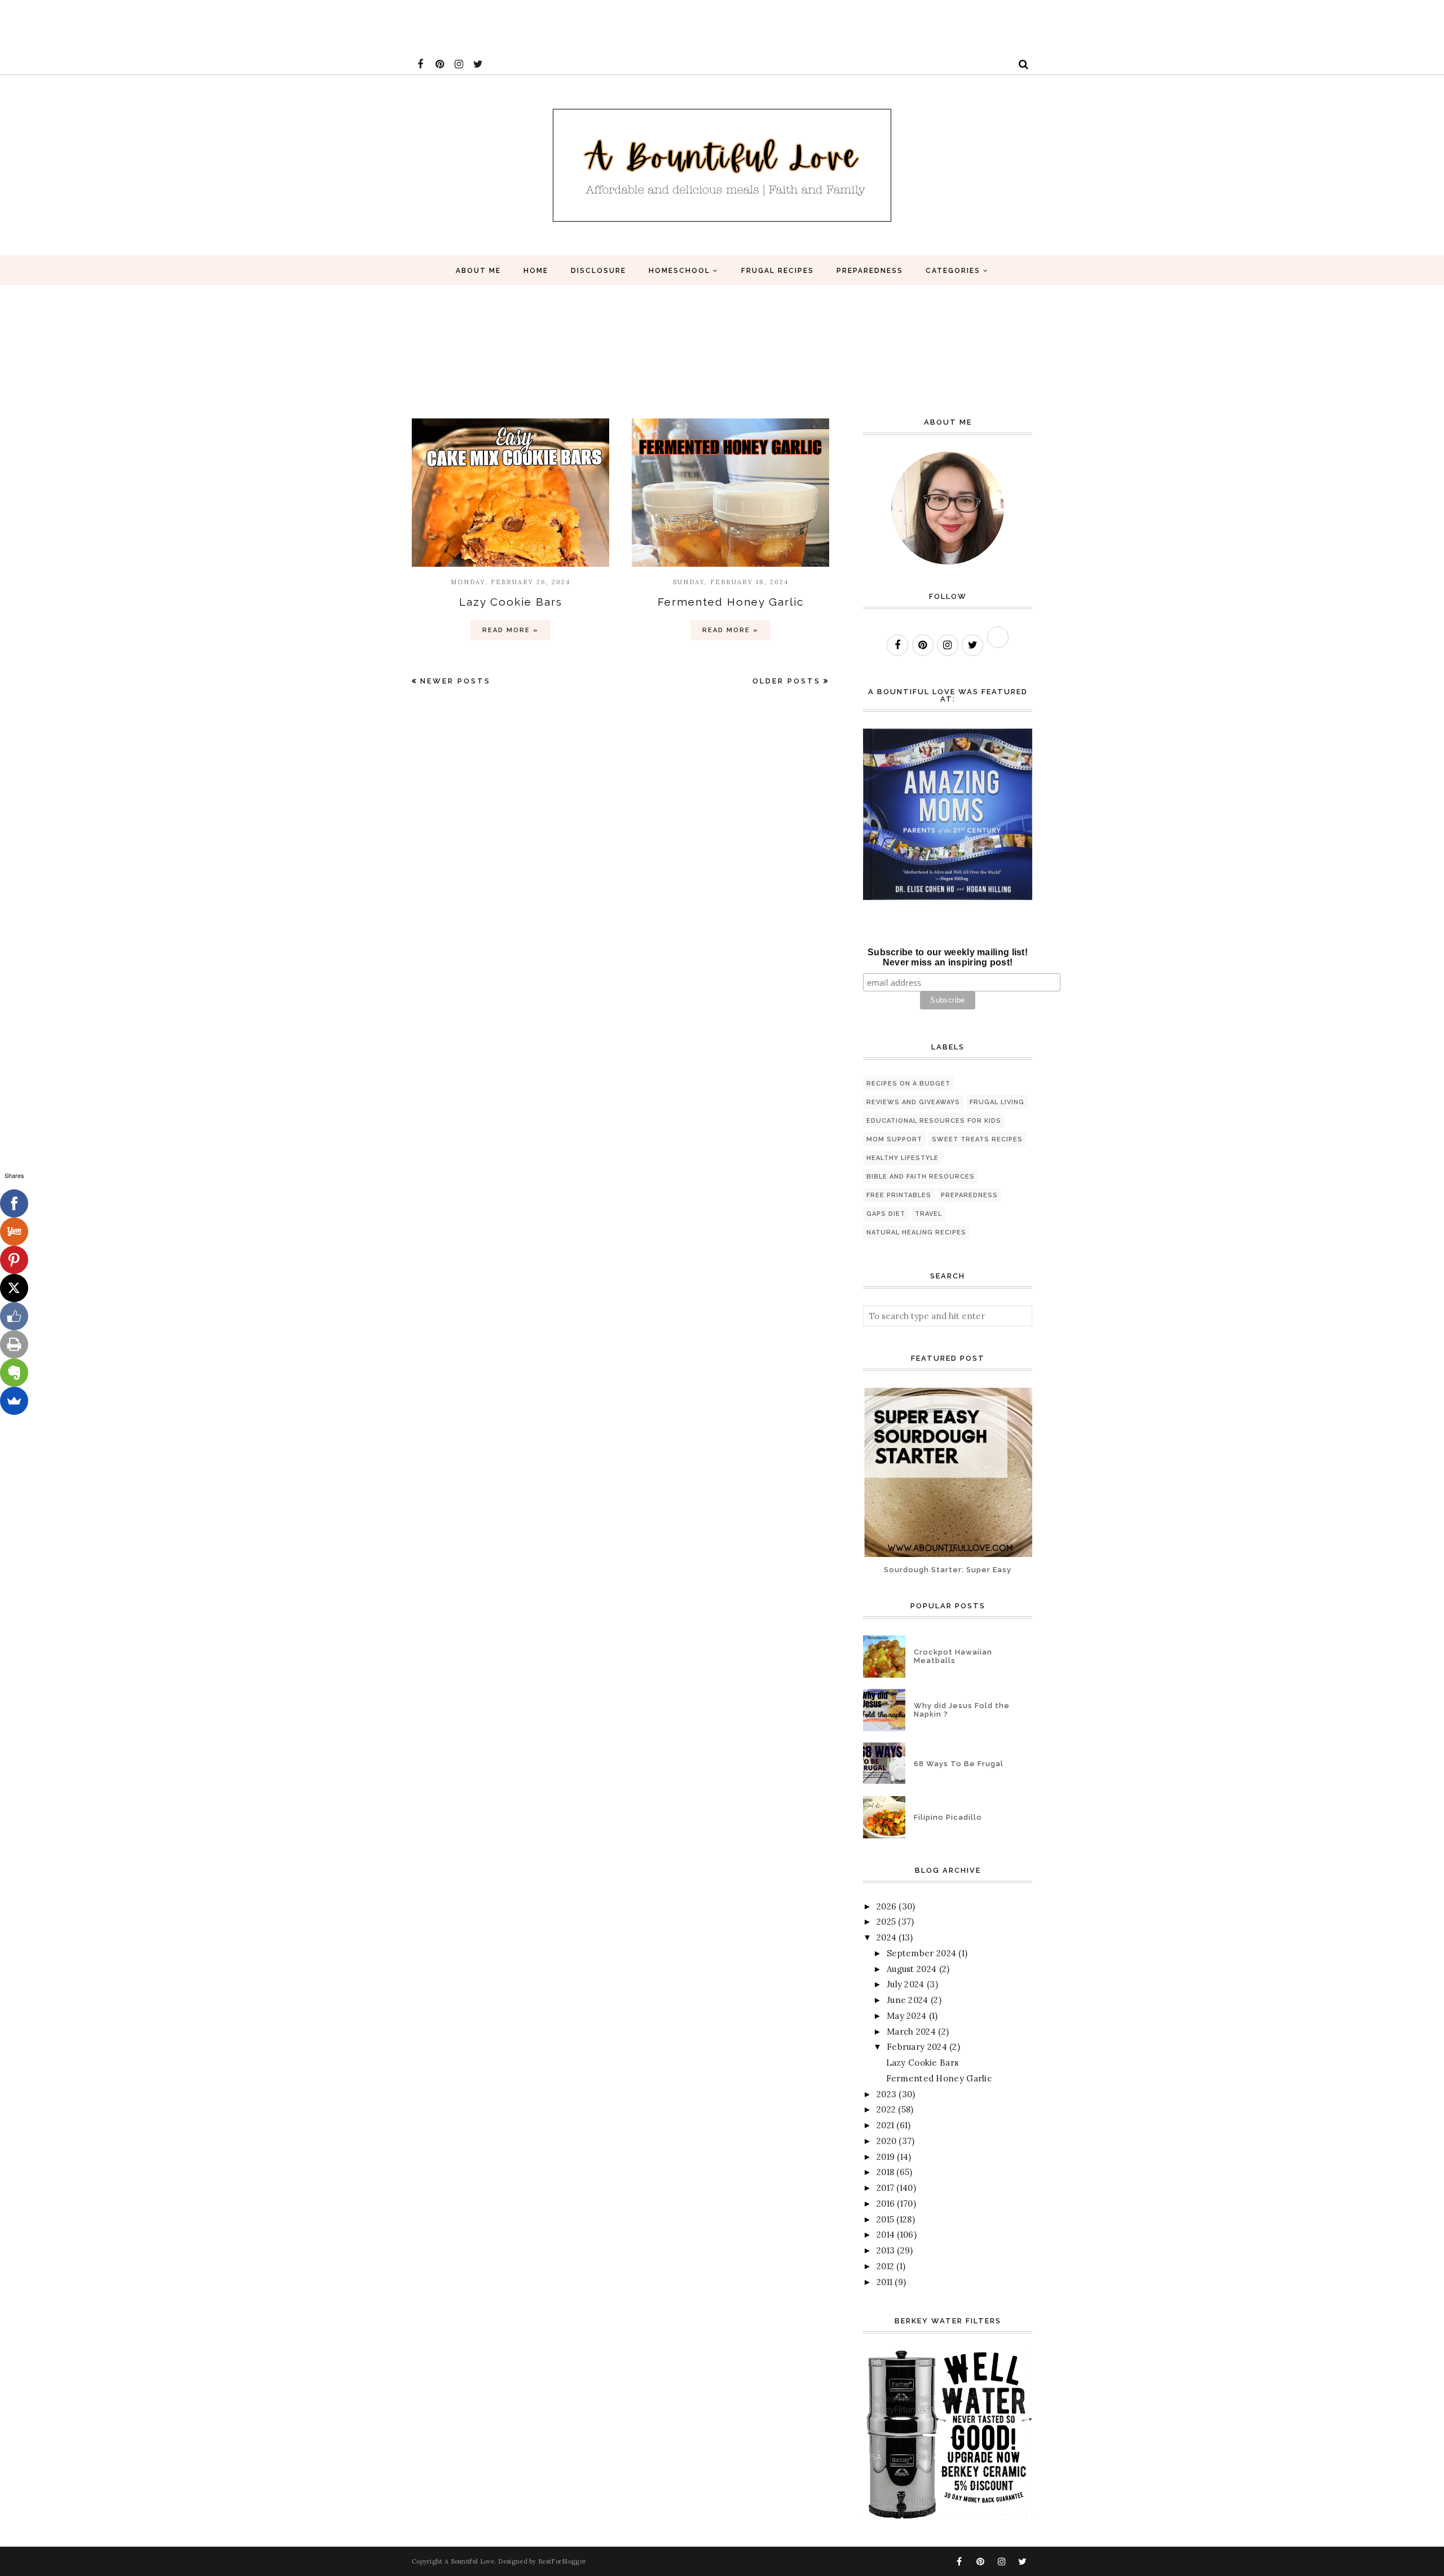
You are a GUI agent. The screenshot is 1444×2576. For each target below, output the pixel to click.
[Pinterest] (14, 1260)
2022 (886, 2109)
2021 (885, 2125)
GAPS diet (886, 1214)
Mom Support (894, 1139)
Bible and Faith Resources (921, 1177)
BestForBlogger (562, 2561)
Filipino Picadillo (948, 1817)
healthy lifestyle (902, 1158)
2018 (885, 2172)
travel (928, 1214)
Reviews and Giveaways (913, 1102)
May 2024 (906, 2016)
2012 (885, 2266)
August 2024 (912, 1969)
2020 (886, 2141)
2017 (885, 2188)
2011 (884, 2282)
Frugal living (997, 1102)
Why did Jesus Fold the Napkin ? (962, 1710)
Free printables (899, 1195)
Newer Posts (455, 681)
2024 (886, 1937)
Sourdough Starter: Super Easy (948, 1570)
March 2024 (911, 2032)
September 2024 (921, 1953)
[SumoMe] (14, 1401)
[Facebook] (14, 1203)
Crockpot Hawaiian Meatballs (953, 1656)
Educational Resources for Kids (934, 1121)
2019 (886, 2157)
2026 (886, 1906)
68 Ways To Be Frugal (959, 1764)
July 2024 (906, 1984)
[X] (14, 1288)
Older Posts (787, 681)
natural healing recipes (916, 1232)
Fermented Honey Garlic (731, 602)
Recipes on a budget (908, 1084)
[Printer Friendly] (14, 1344)
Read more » (510, 630)
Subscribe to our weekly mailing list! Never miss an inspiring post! (948, 957)
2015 (885, 2219)
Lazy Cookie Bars (511, 602)
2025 (886, 1922)
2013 (886, 2250)
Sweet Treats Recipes (977, 1139)
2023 (886, 2094)
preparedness (969, 1195)
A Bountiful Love (470, 2561)
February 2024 (917, 2047)
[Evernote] (14, 1373)
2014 (886, 2235)
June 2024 (908, 2000)
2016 (886, 2204)
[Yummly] (14, 1232)
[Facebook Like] (14, 1316)
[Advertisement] (205, 25)
